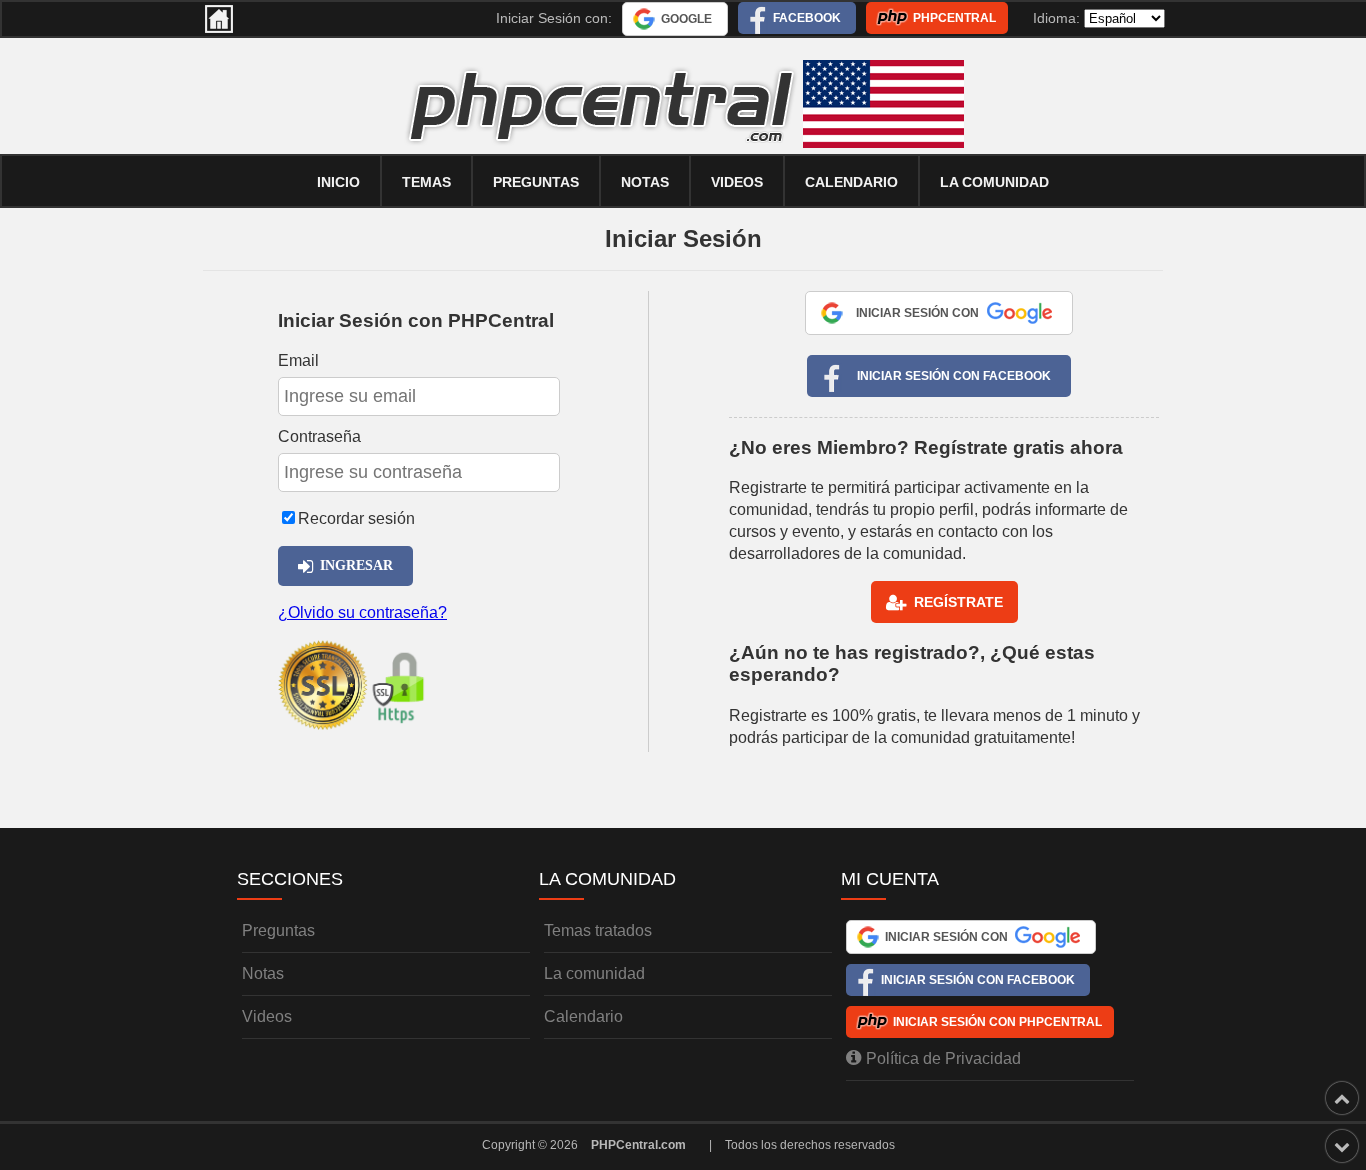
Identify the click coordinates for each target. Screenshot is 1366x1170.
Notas (645, 182)
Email (298, 360)
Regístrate (958, 602)
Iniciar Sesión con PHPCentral (997, 1022)
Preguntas (536, 182)
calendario (851, 182)
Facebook (807, 18)
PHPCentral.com (638, 1145)
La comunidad (994, 182)
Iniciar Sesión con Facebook (954, 376)
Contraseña (319, 436)
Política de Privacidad (943, 1058)
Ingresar (356, 565)
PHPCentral (954, 18)
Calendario (583, 1016)
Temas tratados (598, 930)
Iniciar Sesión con (917, 313)
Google (686, 19)
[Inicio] (219, 19)
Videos (737, 182)
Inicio (338, 182)
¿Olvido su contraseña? (362, 612)
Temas (426, 182)
